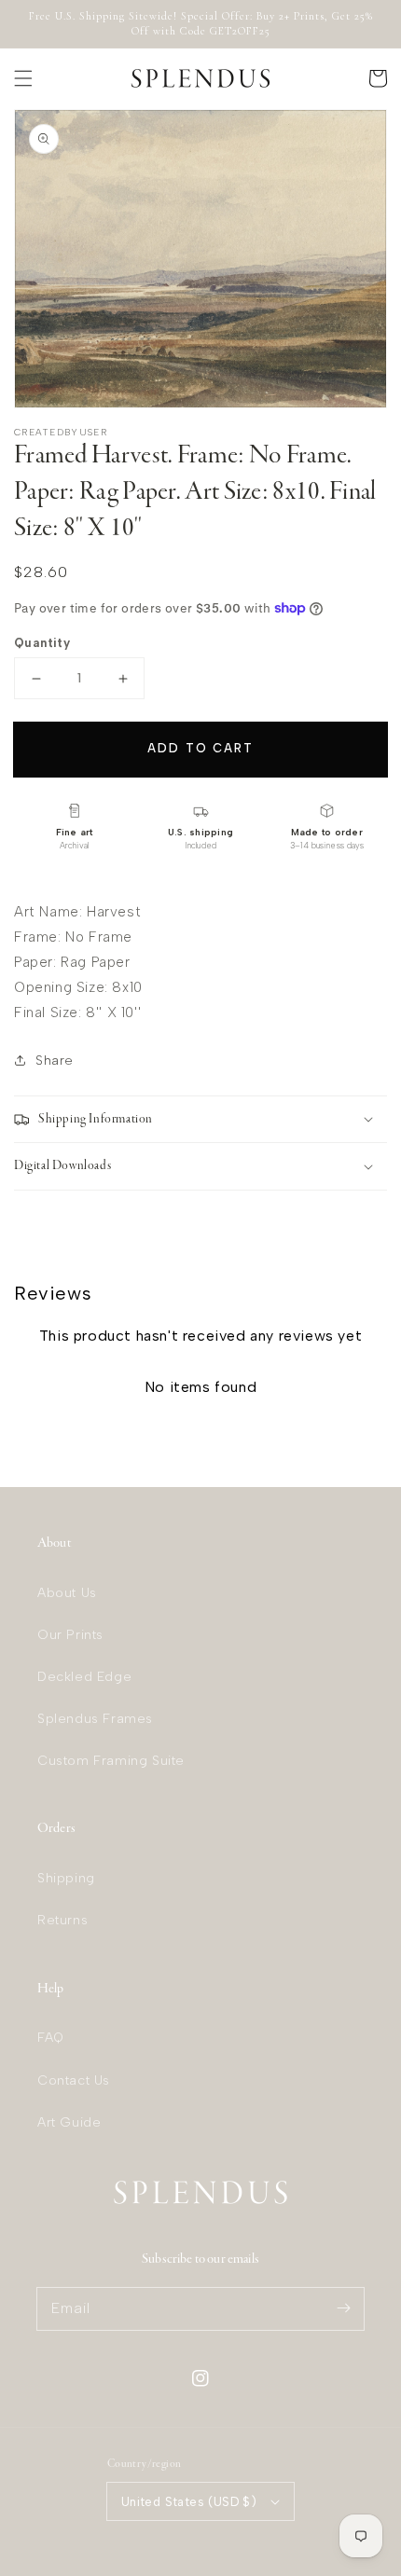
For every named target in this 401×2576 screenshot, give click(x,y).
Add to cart (200, 748)
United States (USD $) (189, 2502)
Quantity (42, 643)
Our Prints (70, 1635)
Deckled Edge (84, 1677)
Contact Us (74, 2080)
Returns (62, 1920)
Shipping (66, 1878)
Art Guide (69, 2122)
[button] (23, 78)
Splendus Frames (95, 1719)
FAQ (51, 2038)
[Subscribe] (343, 2308)
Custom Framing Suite (111, 1761)
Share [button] (55, 1061)
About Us (67, 1593)
